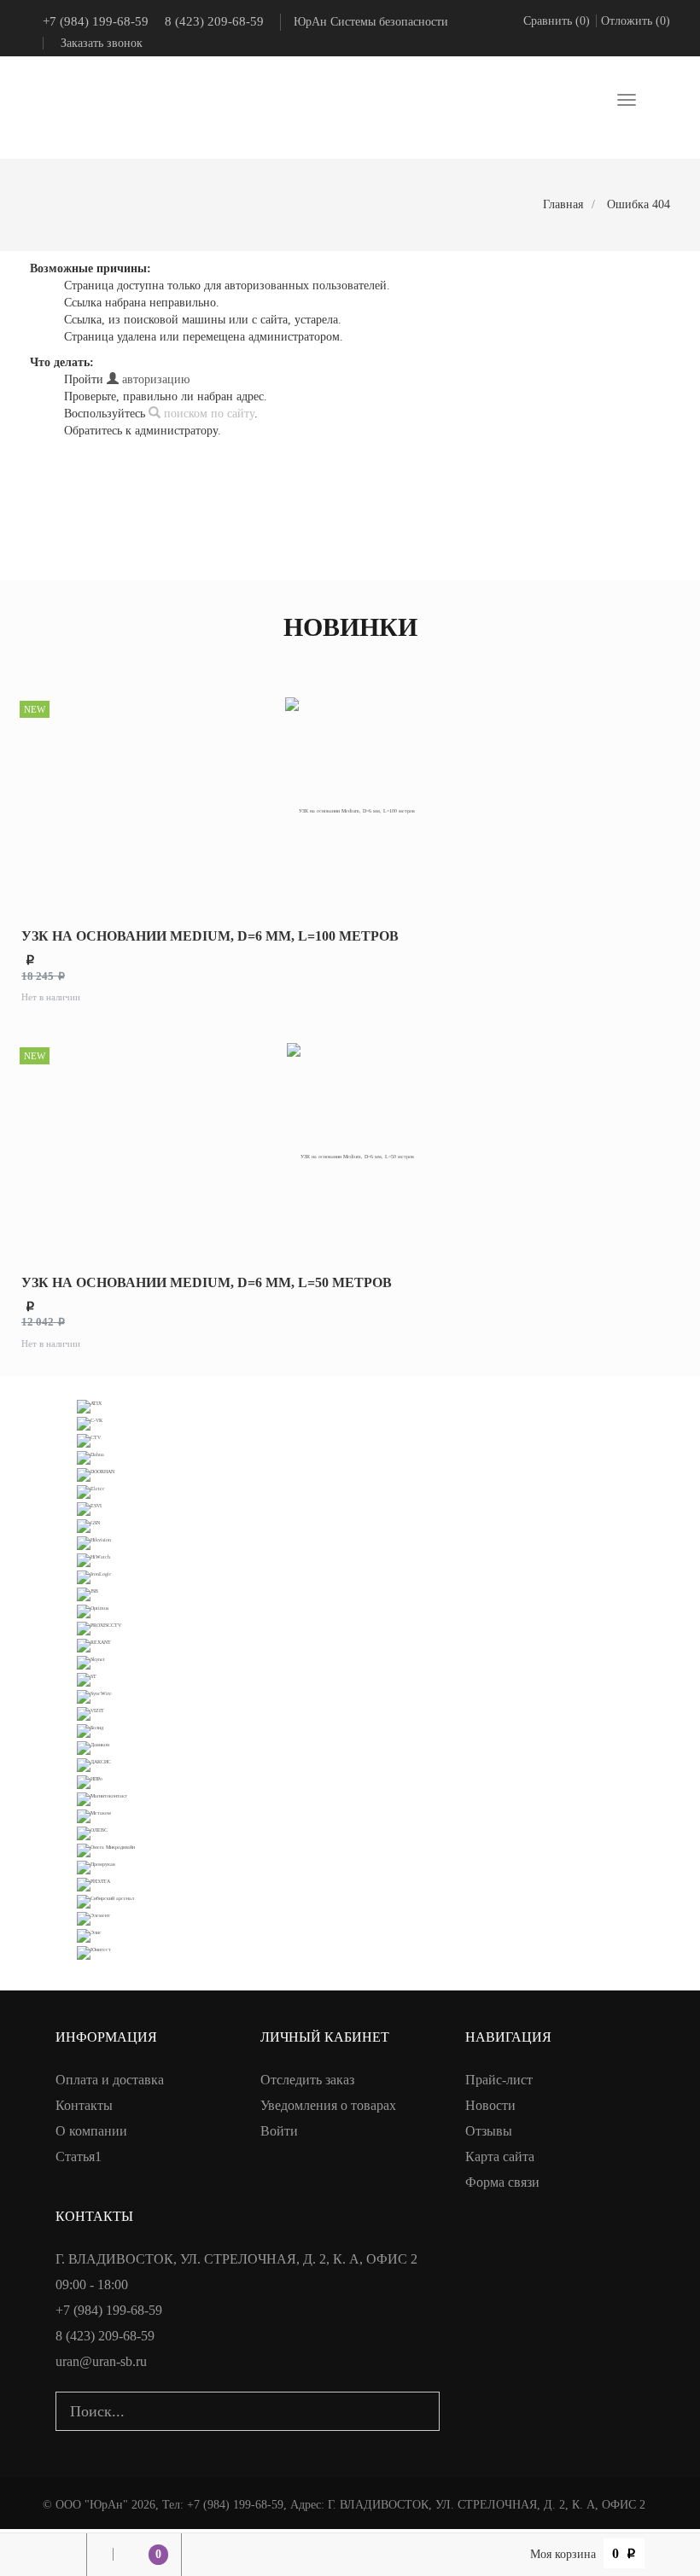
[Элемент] (93, 1917)
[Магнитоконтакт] (102, 1798)
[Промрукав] (96, 1866)
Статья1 (79, 2156)
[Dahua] (90, 1457)
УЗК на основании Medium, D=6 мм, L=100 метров (210, 936)
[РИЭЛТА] (93, 1883)
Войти (279, 2131)
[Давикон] (93, 1747)
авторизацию (154, 379)
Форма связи (502, 2182)
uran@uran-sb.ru (101, 2361)
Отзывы (489, 2131)
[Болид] (90, 1730)
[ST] (87, 1678)
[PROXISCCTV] (99, 1627)
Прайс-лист (499, 2080)
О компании (91, 2131)
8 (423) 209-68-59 (214, 21)
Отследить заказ (307, 2080)
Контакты (84, 2105)
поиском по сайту (207, 414)
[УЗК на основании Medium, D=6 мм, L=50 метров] (350, 1148)
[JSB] (87, 1593)
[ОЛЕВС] (92, 1832)
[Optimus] (93, 1610)
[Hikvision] (94, 1542)
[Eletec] (91, 1491)
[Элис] (89, 1935)
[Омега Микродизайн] (106, 1849)
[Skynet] (91, 1661)
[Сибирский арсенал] (105, 1900)
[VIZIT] (90, 1713)
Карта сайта (500, 2156)
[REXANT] (94, 1644)
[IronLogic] (94, 1576)
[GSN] (88, 1525)
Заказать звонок (102, 43)
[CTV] (89, 1440)
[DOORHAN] (96, 1474)
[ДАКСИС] (94, 1764)
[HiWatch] (93, 1559)
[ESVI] (89, 1508)
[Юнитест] (94, 1952)
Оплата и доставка (110, 2080)
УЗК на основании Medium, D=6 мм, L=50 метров (207, 1282)
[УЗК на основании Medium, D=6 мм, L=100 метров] (350, 802)
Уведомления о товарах (328, 2105)
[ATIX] (89, 1405)
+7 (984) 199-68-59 (96, 21)
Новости (490, 2105)
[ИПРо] (90, 1781)
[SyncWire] (94, 1696)
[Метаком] (94, 1815)
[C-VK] (90, 1422)
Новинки (350, 627)
